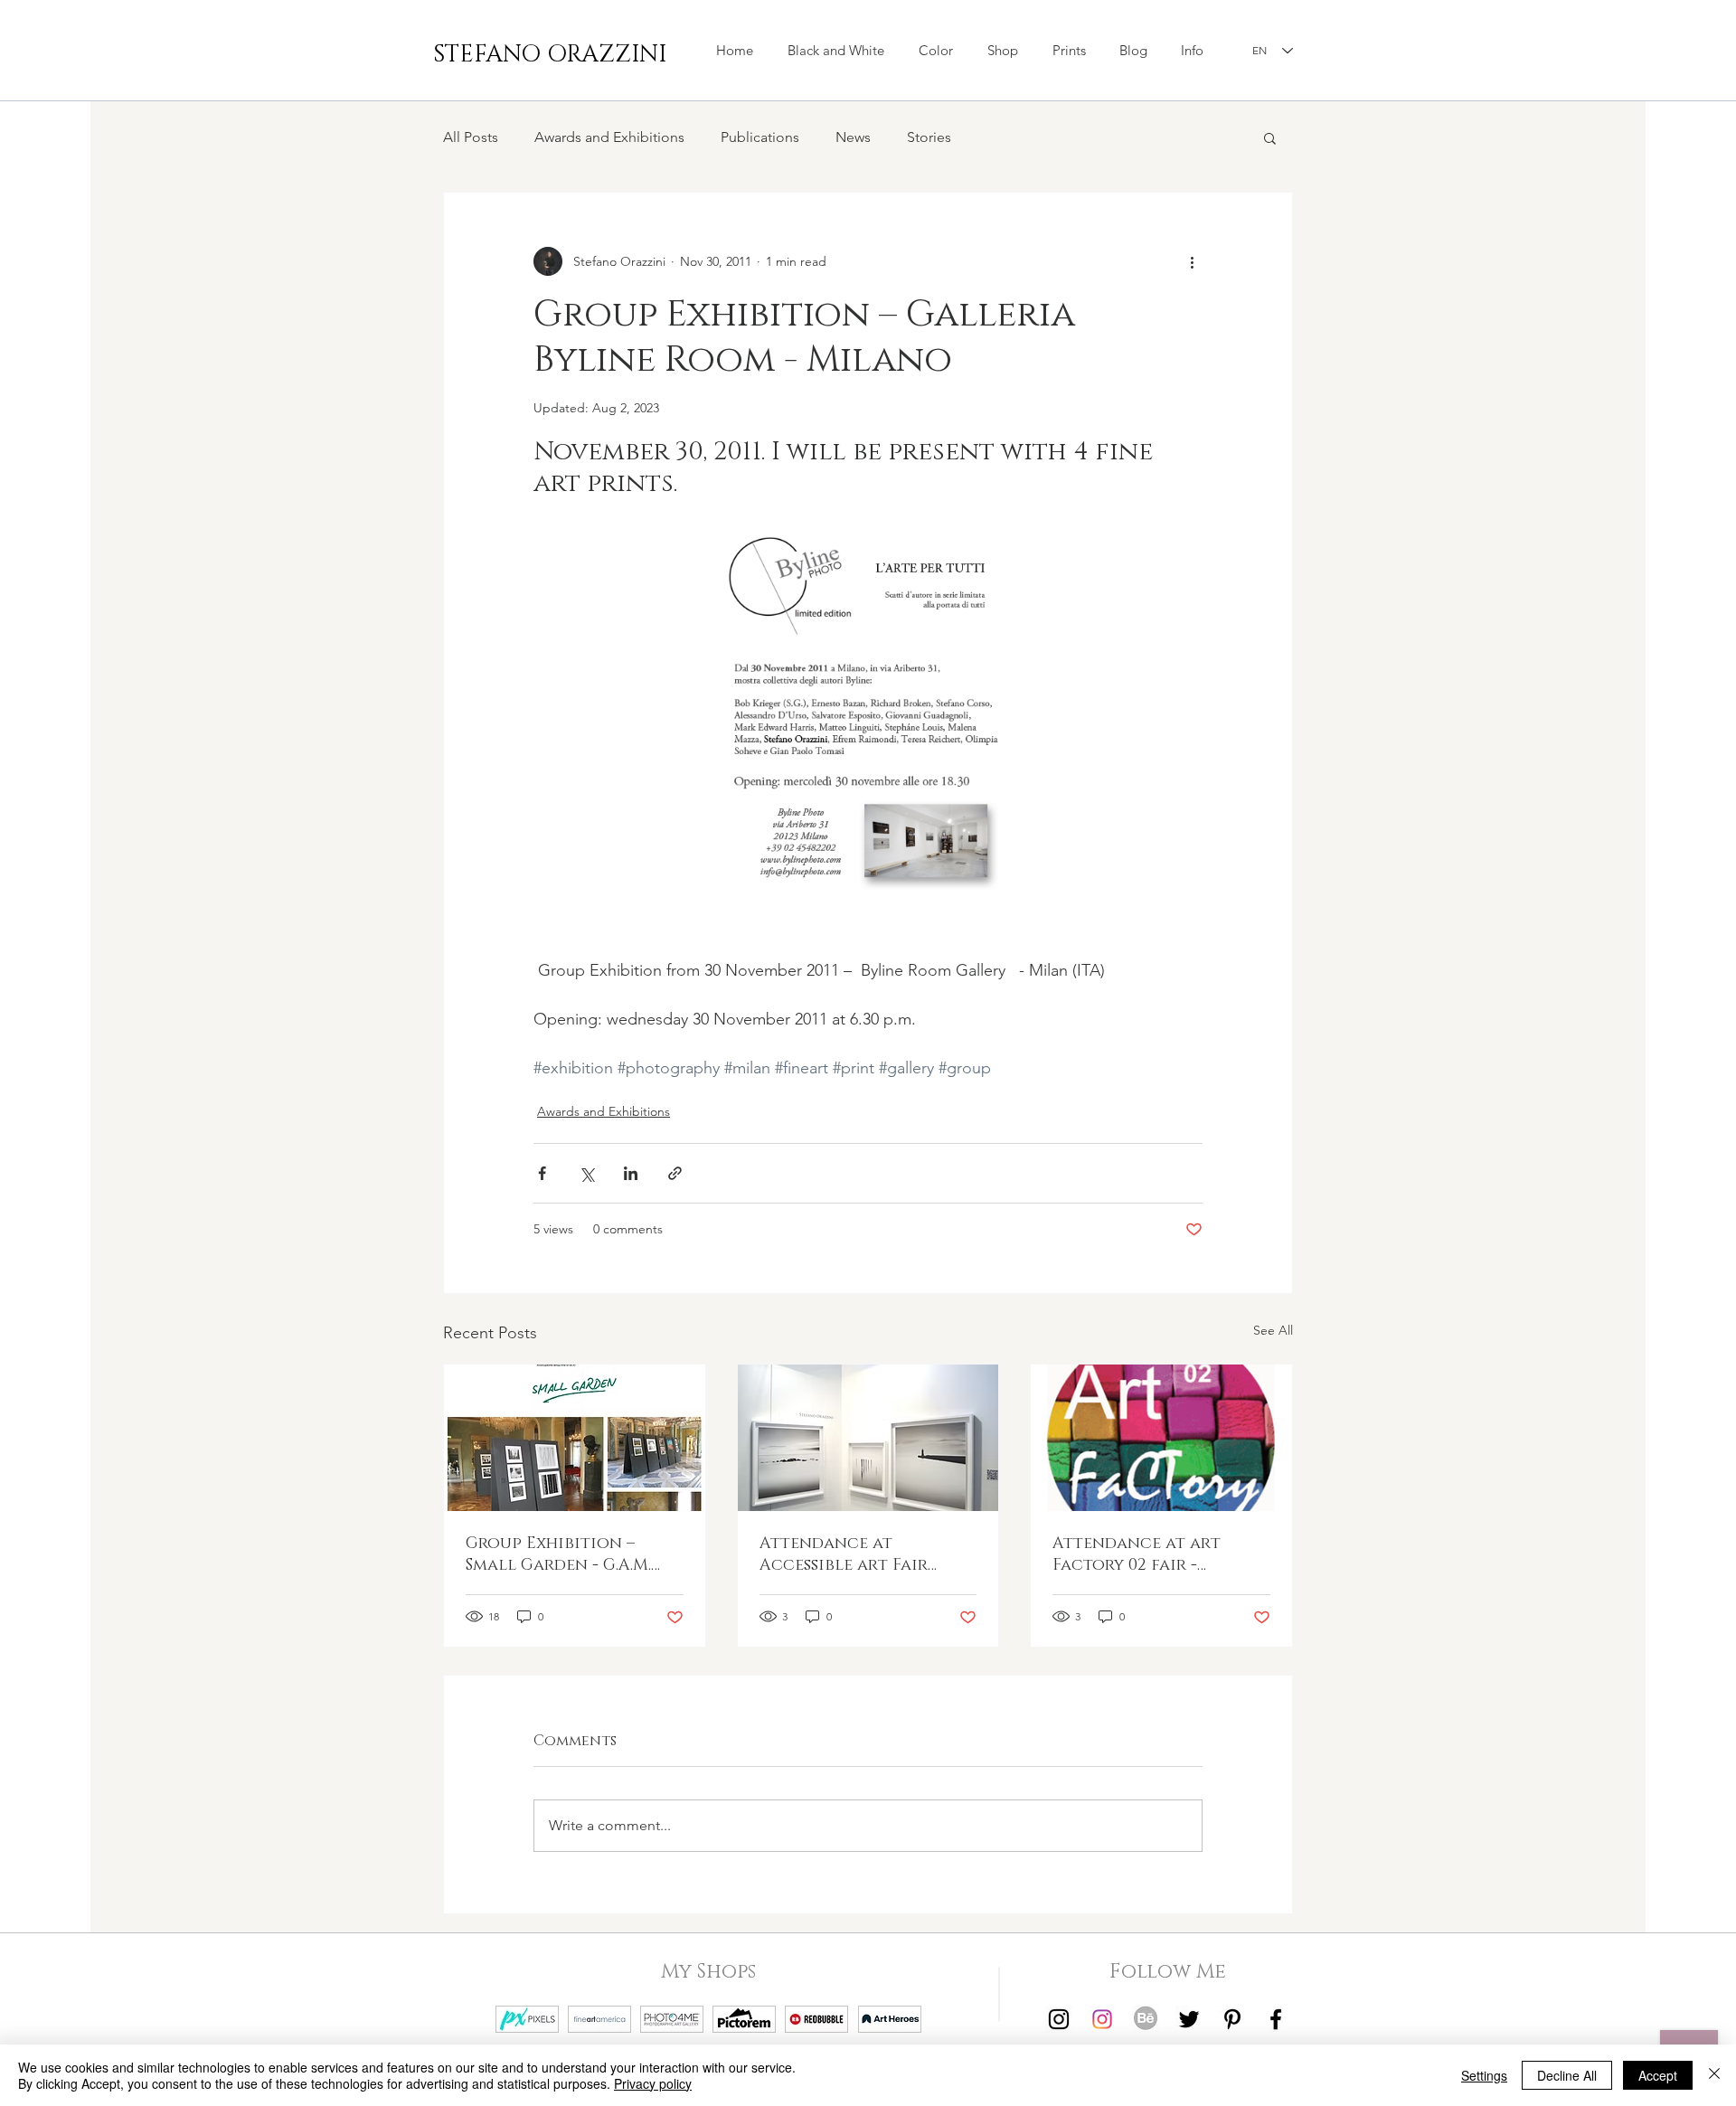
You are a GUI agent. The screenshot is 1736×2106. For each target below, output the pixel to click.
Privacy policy (653, 2083)
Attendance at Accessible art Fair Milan (844, 1554)
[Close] (1714, 2075)
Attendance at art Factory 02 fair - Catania (1137, 1554)
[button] (1003, 51)
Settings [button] (1484, 2075)
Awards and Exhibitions (609, 137)
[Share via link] (675, 1173)
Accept (1658, 2075)
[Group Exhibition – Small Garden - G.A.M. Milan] (575, 1438)
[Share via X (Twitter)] (586, 1173)
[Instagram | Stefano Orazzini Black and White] (1059, 2019)
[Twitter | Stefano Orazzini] (1189, 2019)
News (853, 137)
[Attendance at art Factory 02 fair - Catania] (1161, 1438)
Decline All (1567, 2075)
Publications (760, 137)
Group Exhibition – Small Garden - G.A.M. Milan (558, 1554)
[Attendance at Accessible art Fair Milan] (868, 1438)
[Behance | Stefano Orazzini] (1146, 2019)
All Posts (471, 137)
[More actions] (1192, 261)
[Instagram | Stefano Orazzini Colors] (1102, 2019)
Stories (929, 137)
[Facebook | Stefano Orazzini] (1276, 2019)
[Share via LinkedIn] (631, 1173)
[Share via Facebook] (542, 1173)
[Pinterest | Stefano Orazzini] (1232, 2019)
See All (1273, 1330)
